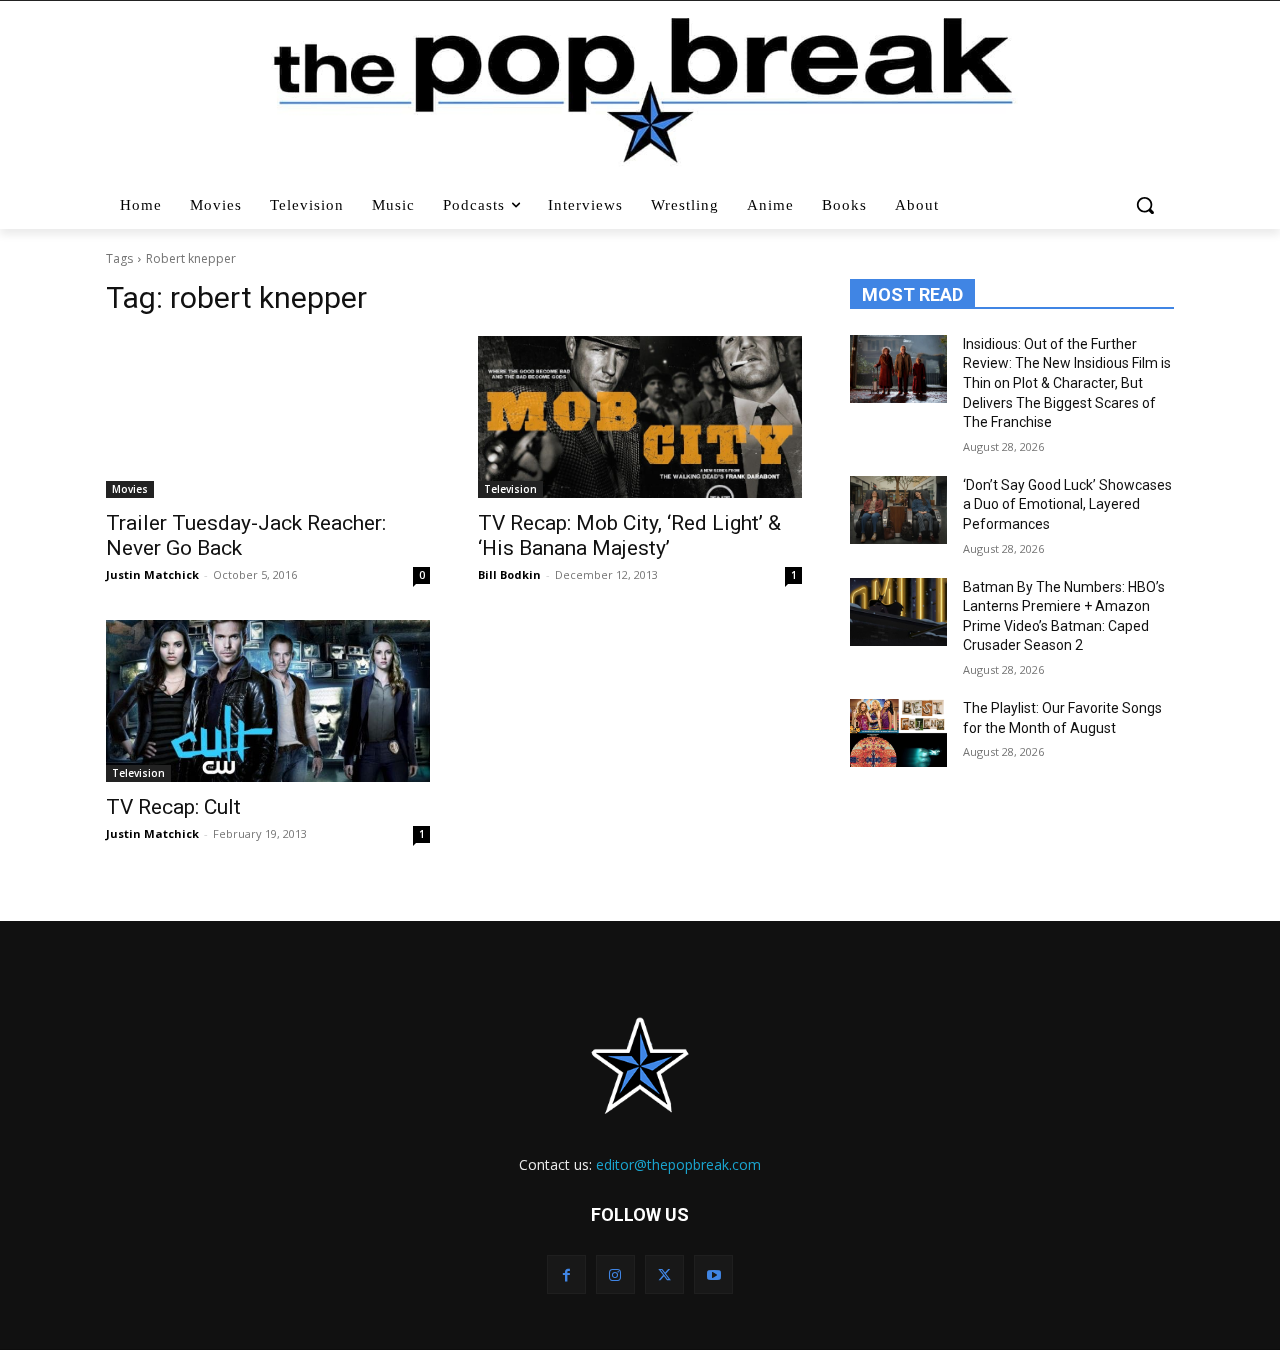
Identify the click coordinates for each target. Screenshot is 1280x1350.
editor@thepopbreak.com (678, 1164)
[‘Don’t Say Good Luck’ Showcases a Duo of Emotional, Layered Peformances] (898, 510)
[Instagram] (615, 1274)
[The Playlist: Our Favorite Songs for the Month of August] (898, 733)
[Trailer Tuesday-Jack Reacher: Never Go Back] (268, 417)
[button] (1147, 205)
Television (510, 489)
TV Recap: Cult (173, 807)
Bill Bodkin (509, 574)
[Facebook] (566, 1274)
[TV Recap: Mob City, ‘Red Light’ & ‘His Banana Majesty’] (640, 417)
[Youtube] (713, 1274)
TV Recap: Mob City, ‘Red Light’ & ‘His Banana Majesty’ (629, 535)
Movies (130, 489)
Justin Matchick (152, 574)
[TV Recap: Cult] (268, 701)
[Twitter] (664, 1274)
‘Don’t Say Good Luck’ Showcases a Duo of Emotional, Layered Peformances (1067, 504)
